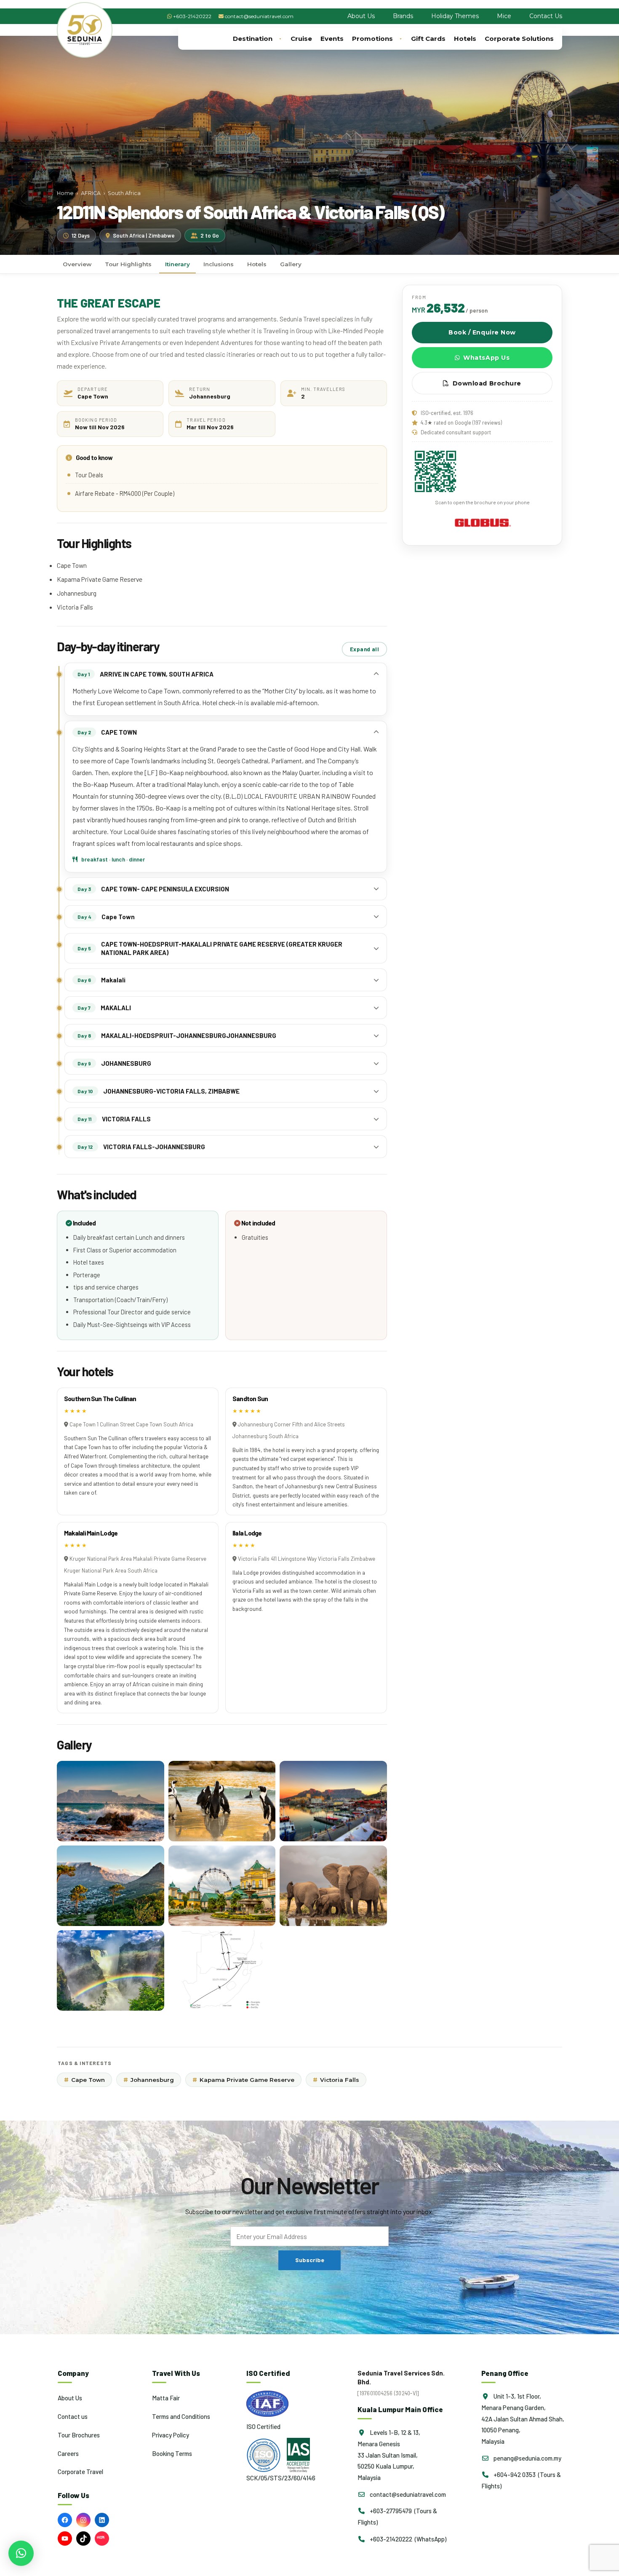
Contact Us (546, 16)
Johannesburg (149, 2080)
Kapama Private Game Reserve (243, 2080)
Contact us (73, 2416)
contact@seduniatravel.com (259, 16)
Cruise (301, 39)
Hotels (465, 39)
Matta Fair (166, 2398)
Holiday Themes (455, 16)
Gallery (291, 264)
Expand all (364, 649)
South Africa (124, 193)
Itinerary (177, 264)
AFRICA (91, 193)
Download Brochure (487, 383)
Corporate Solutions (519, 39)
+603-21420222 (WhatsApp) (407, 2539)
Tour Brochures (79, 2434)
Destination (253, 39)
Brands (403, 16)
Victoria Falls (336, 2080)
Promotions (372, 39)
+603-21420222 (192, 16)
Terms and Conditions (181, 2416)
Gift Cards (428, 39)
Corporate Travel (80, 2472)
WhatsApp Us (486, 358)
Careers (68, 2453)
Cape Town (84, 2080)
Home (65, 193)
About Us (361, 16)
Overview (77, 264)
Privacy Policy (171, 2434)
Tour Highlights (128, 264)
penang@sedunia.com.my (527, 2458)
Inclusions (219, 264)
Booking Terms (172, 2453)
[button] (21, 2553)
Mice (504, 16)
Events (332, 39)
